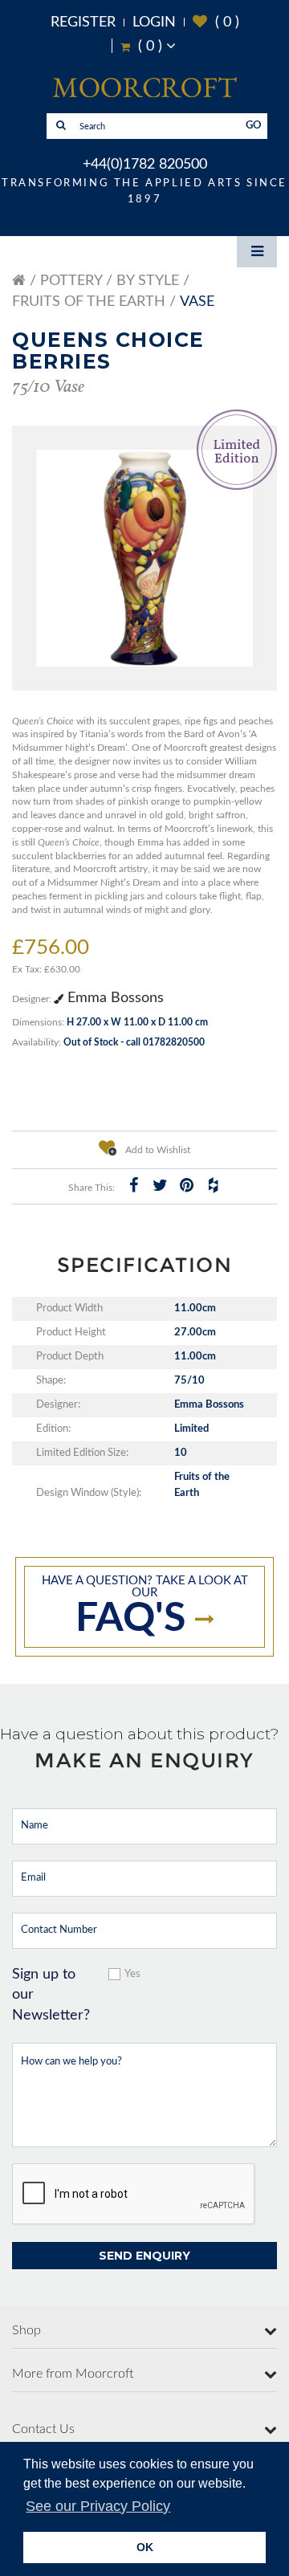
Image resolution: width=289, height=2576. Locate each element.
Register (83, 22)
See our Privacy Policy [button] (98, 2506)
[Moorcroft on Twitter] (160, 1185)
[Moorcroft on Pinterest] (186, 1185)
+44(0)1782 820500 (145, 165)
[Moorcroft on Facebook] (133, 1185)
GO (254, 126)
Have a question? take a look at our (145, 1607)
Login (154, 22)
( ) (216, 22)
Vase (197, 302)
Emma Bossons (114, 998)
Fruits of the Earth (89, 302)
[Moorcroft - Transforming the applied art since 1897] (144, 87)
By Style (148, 281)
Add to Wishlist (157, 1150)
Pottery (71, 281)
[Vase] (144, 558)
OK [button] (145, 2547)
